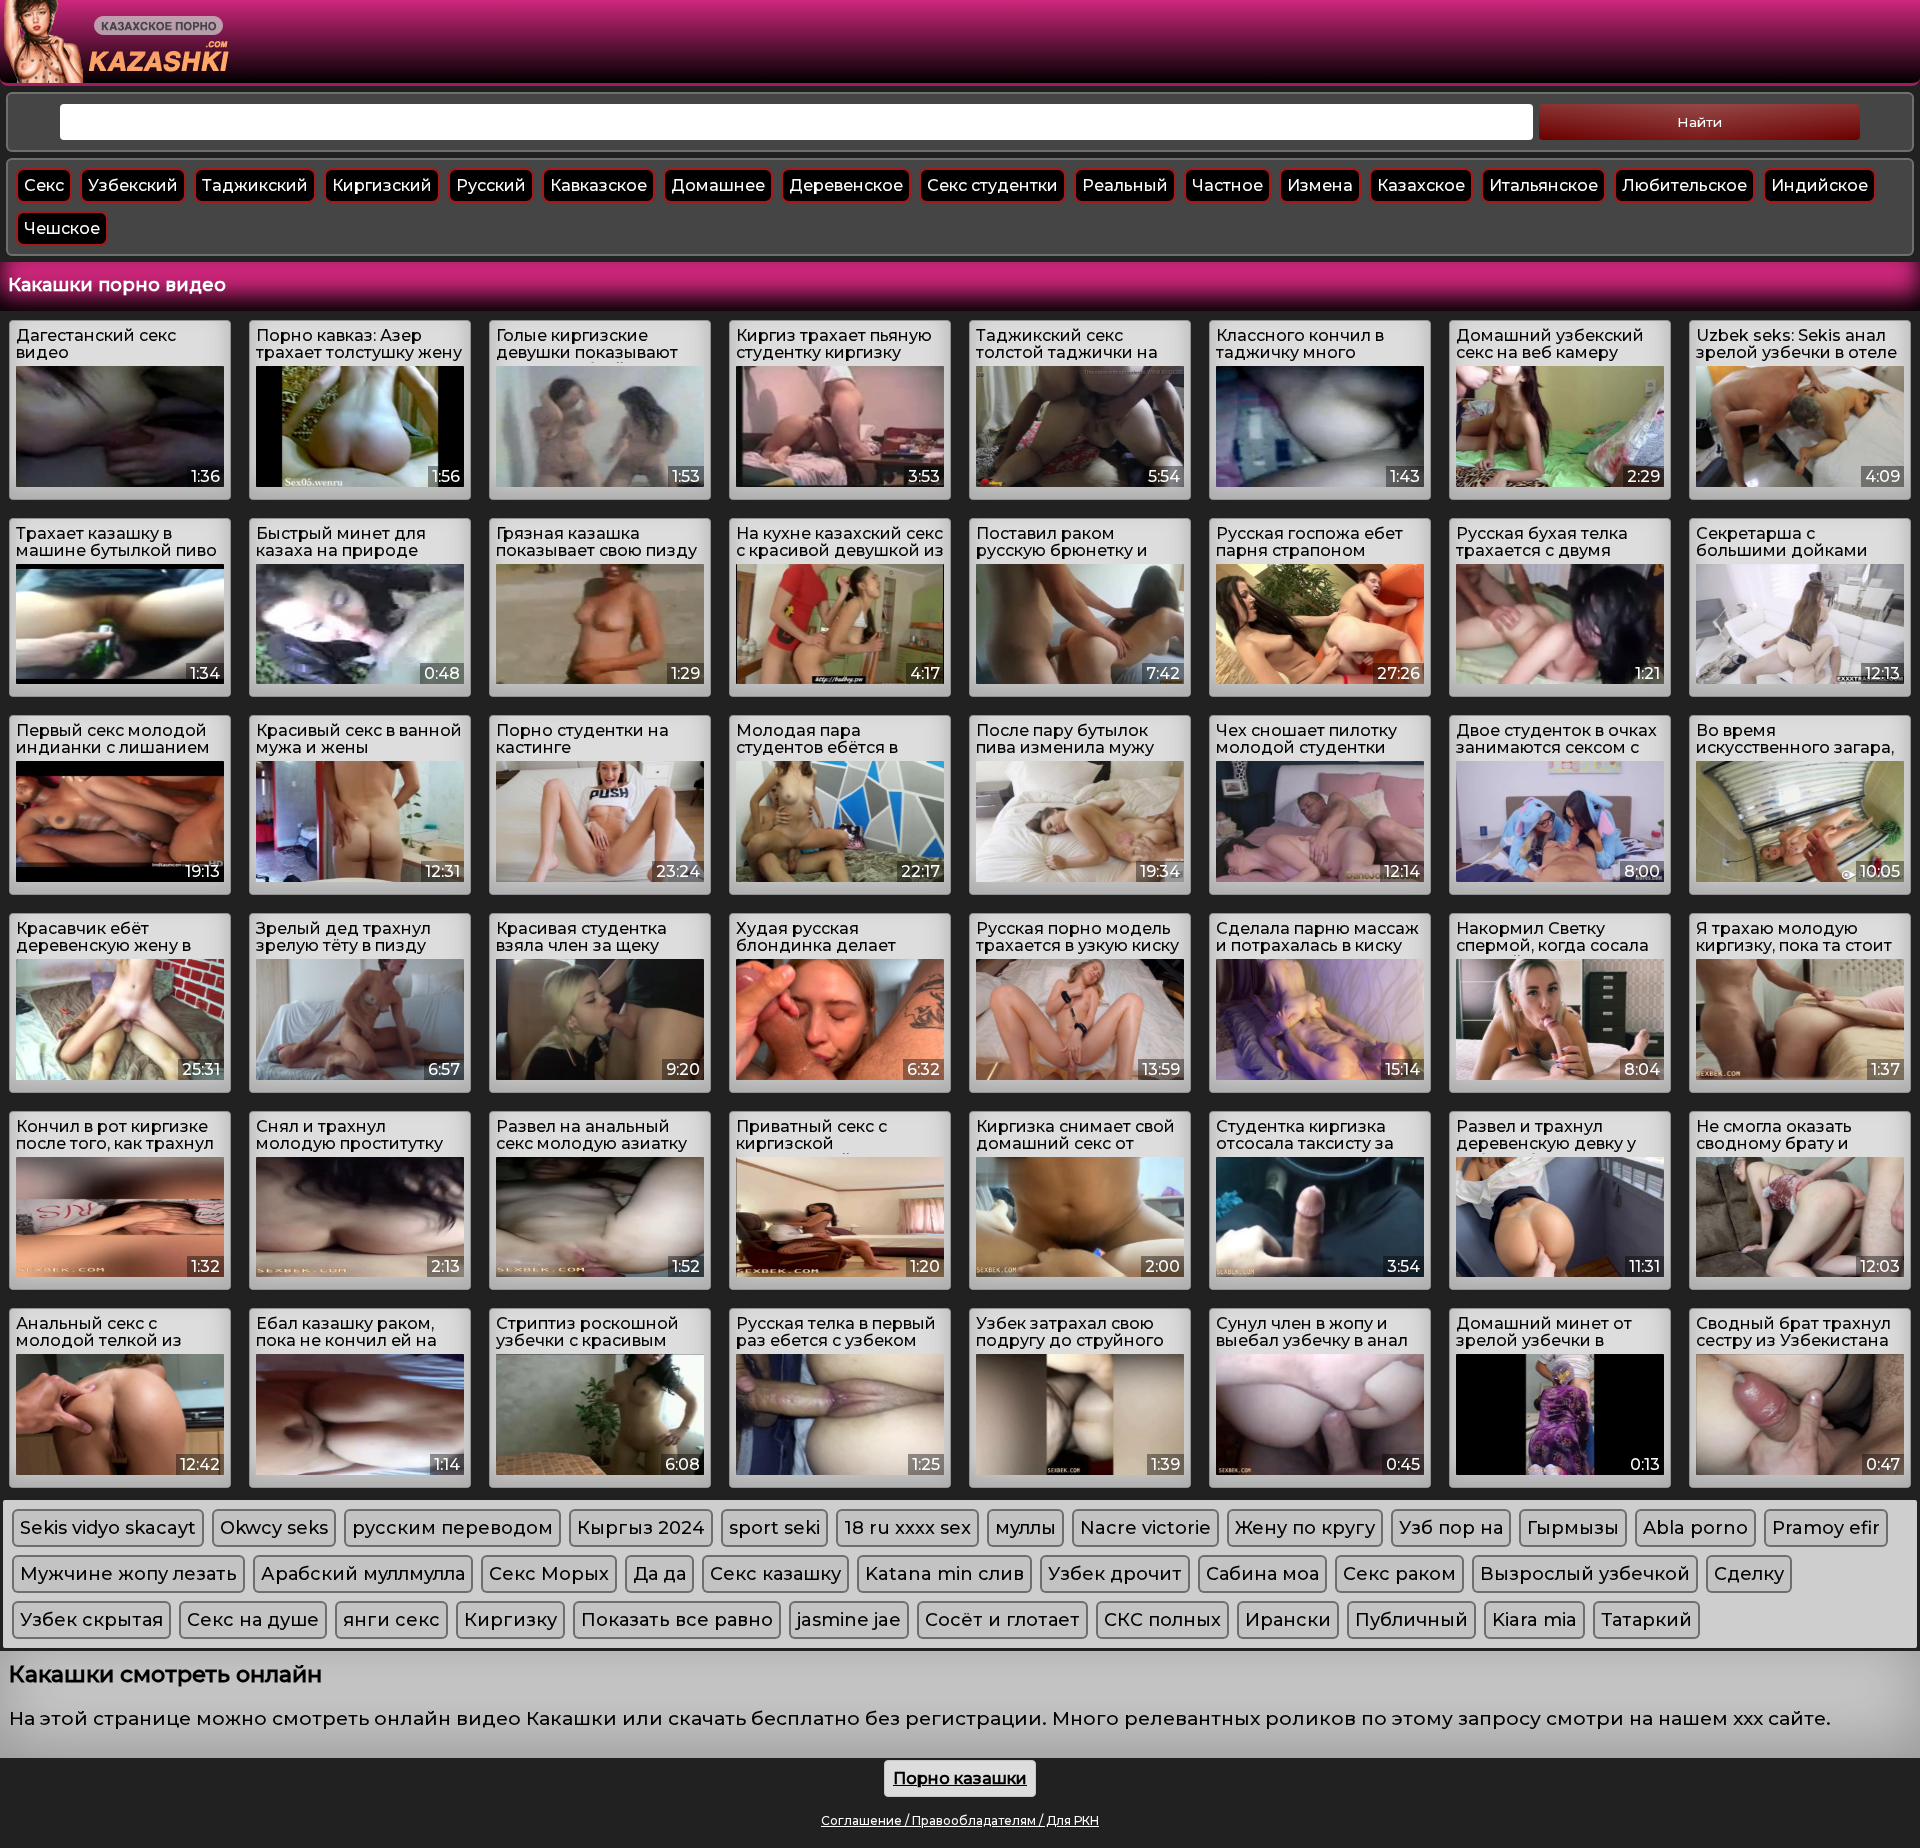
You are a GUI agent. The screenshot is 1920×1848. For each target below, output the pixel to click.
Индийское (1819, 185)
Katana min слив (944, 1574)
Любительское (1684, 185)
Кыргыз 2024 (641, 1528)
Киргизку (510, 1620)
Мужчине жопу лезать (128, 1574)
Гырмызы (1573, 1528)
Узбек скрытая (91, 1620)
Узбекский (133, 185)
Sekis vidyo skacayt (108, 1528)
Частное (1227, 185)
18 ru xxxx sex (907, 1528)
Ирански (1288, 1620)
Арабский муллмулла (363, 1574)
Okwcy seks (274, 1528)
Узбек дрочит (1115, 1574)
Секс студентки (992, 185)
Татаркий (1646, 1620)
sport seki (774, 1528)
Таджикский (255, 185)
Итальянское (1543, 185)
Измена (1320, 185)
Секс (44, 185)
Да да (659, 1574)
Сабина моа (1262, 1574)
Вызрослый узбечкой (1585, 1574)
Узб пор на (1451, 1528)
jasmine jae (849, 1620)
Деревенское (846, 185)
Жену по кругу (1305, 1528)
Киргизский (382, 185)
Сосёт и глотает (1002, 1620)
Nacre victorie (1145, 1528)
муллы (1025, 1528)
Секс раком (1399, 1574)
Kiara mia (1534, 1620)
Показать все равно (677, 1620)
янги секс (391, 1620)
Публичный (1411, 1620)
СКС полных (1162, 1620)
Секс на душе (253, 1620)
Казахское (1421, 185)
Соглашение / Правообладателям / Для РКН (960, 1820)
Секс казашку (775, 1574)
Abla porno (1695, 1528)
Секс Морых (549, 1574)
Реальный (1125, 185)
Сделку (1749, 1574)
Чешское (62, 228)
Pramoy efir (1826, 1528)
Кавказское (598, 185)
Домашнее (718, 185)
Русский (491, 185)
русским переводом (452, 1528)
